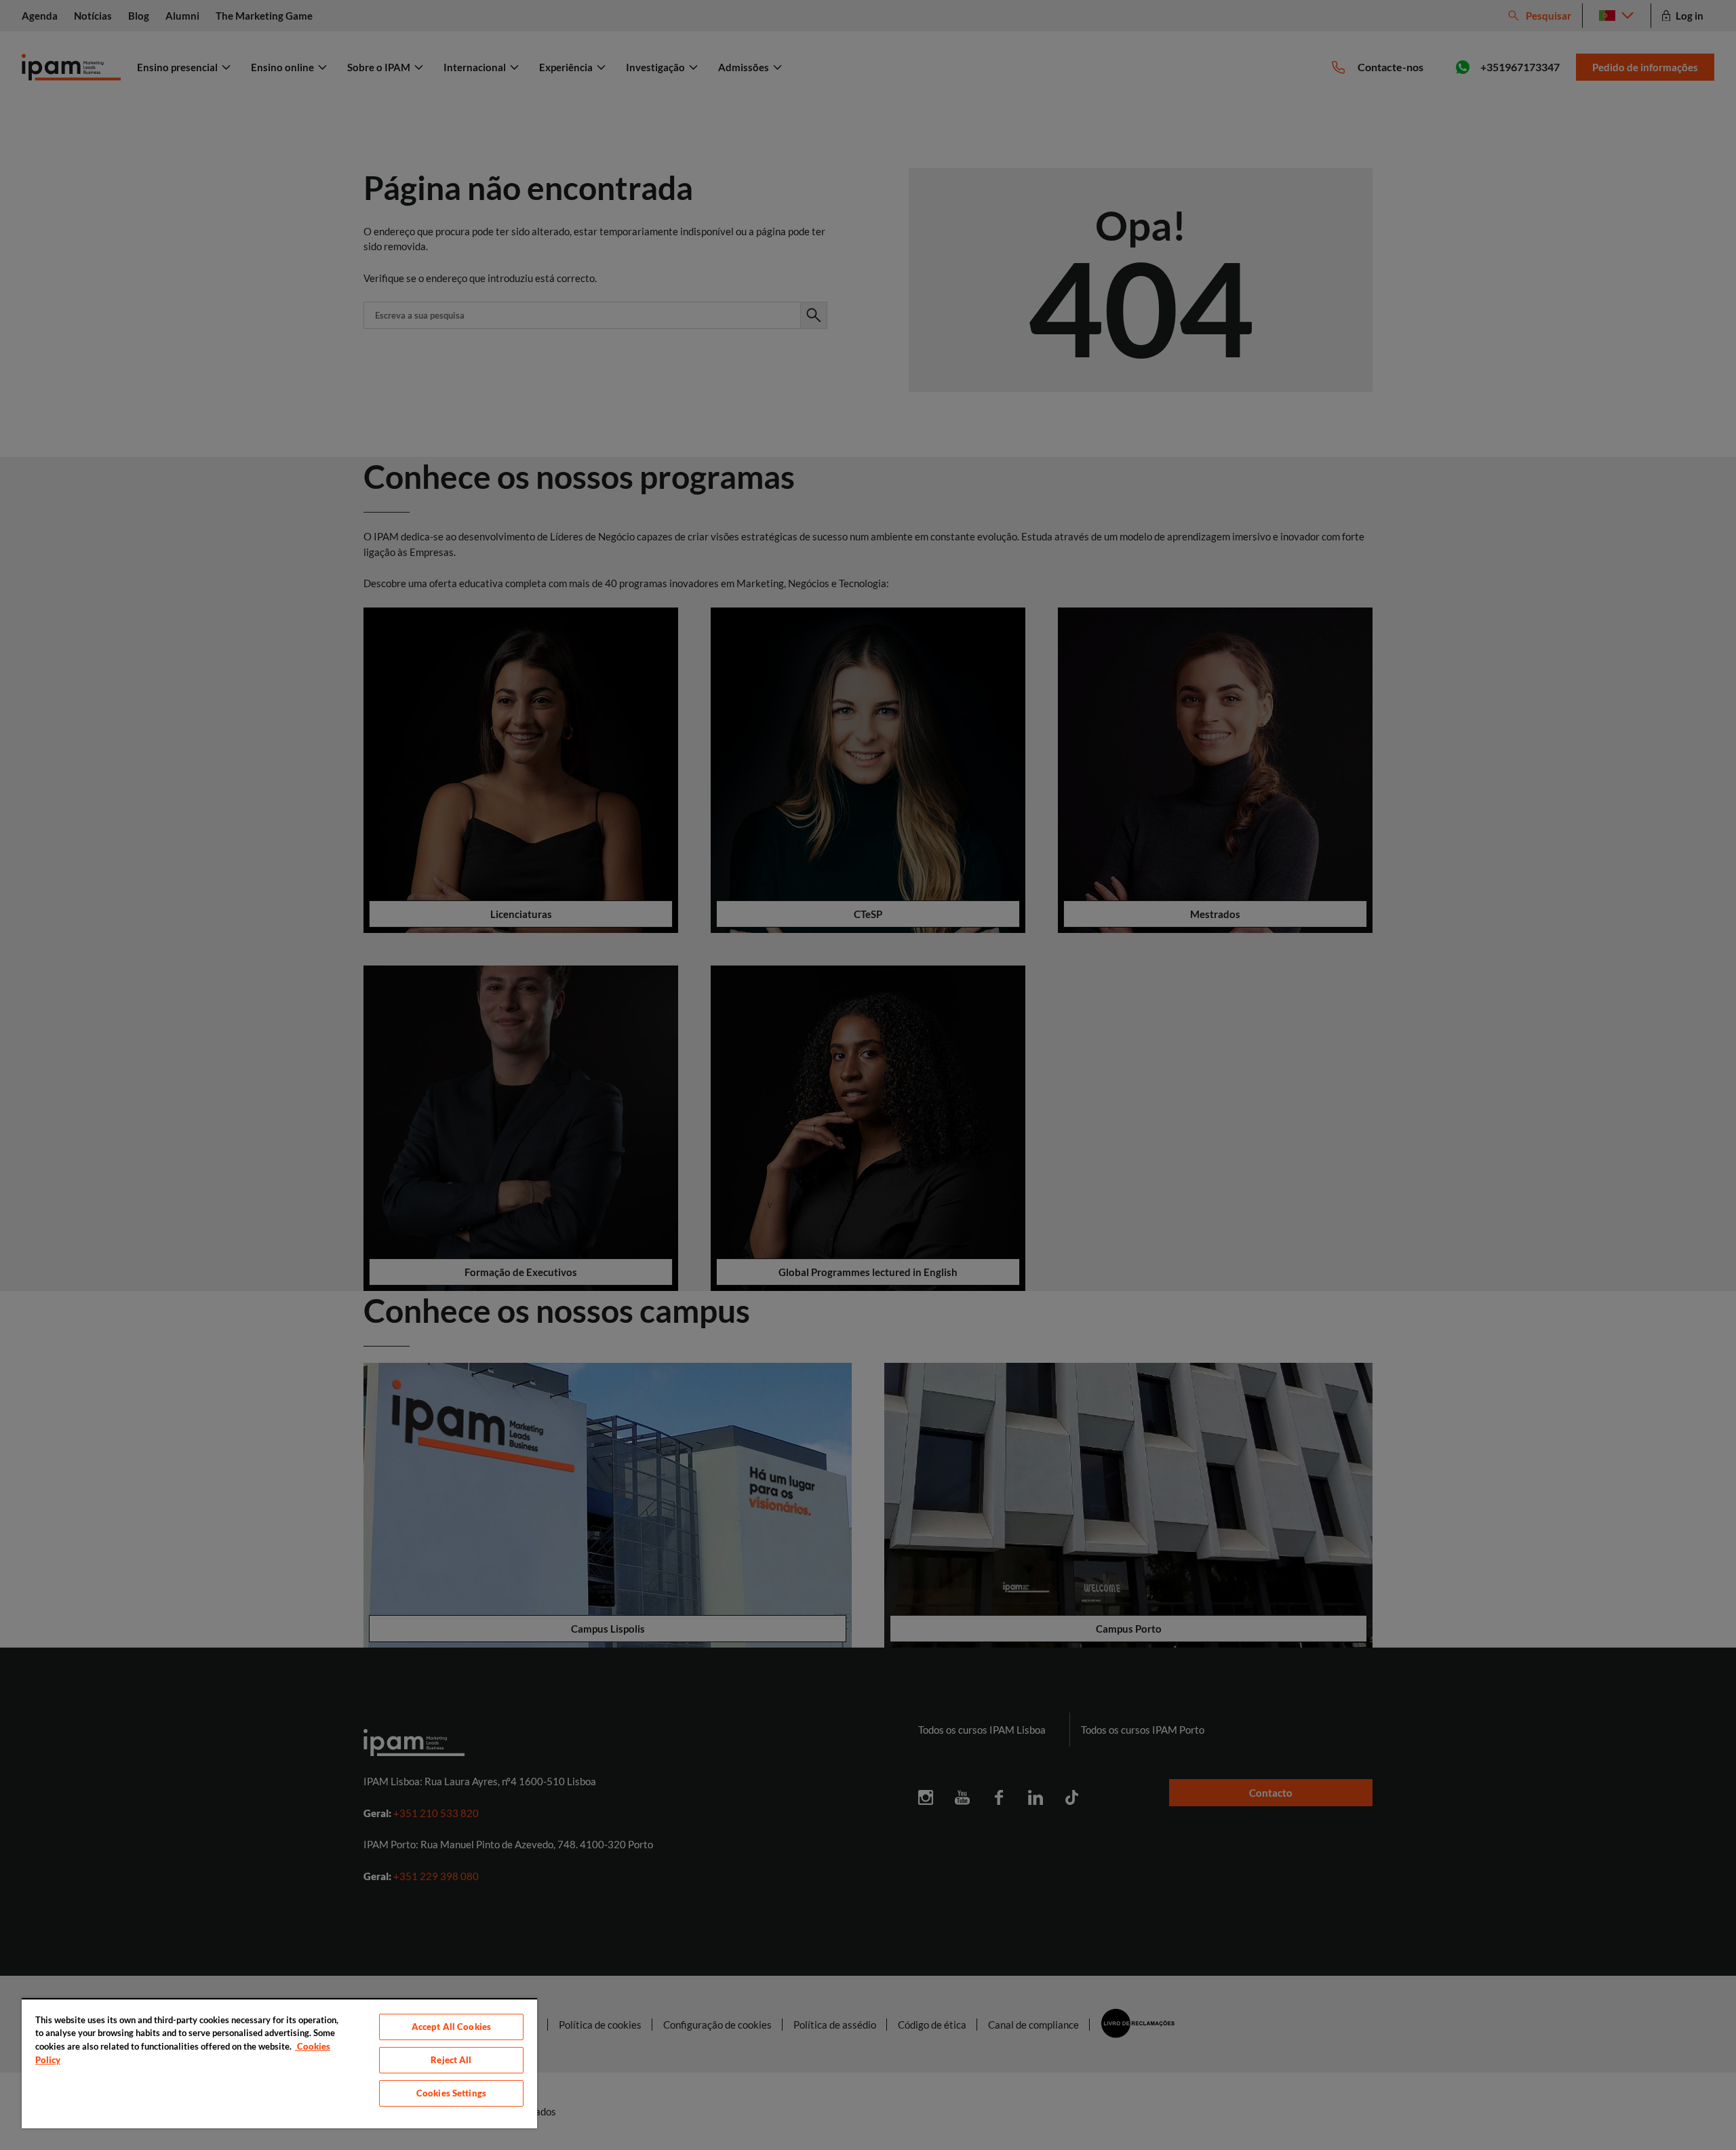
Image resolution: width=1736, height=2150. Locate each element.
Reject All (451, 2060)
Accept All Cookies (451, 2027)
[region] (279, 2063)
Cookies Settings (451, 2093)
